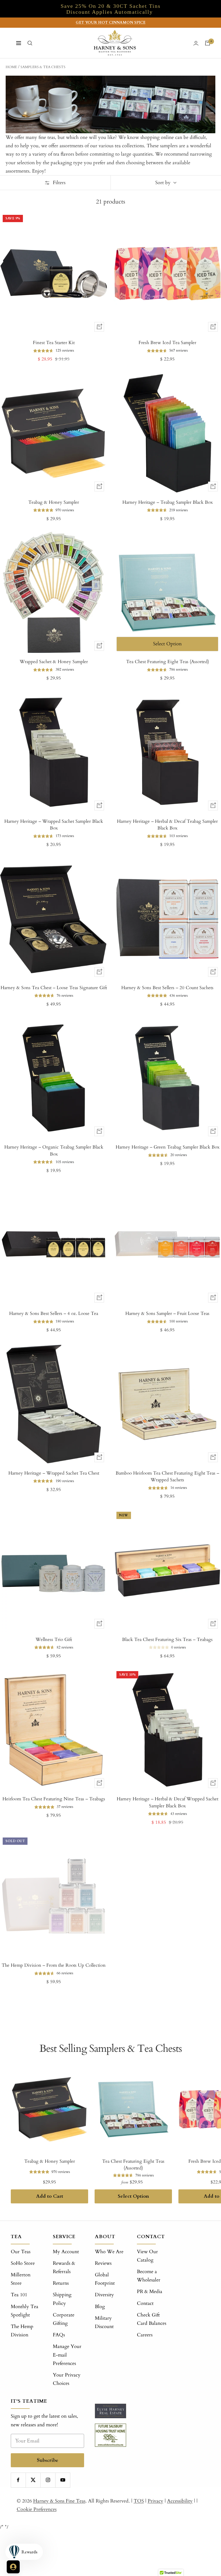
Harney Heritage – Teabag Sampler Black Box (168, 502)
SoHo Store (23, 2263)
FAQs (59, 2335)
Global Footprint (105, 2279)
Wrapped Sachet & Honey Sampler (54, 662)
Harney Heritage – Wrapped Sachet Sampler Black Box (54, 825)
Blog (100, 2307)
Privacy (156, 2501)
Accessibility (180, 2501)
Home (11, 67)
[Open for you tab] (13, 2567)
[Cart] (208, 43)
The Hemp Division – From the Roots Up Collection (54, 1965)
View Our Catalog (147, 2256)
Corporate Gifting (64, 2319)
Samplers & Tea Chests (43, 67)
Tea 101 (19, 2295)
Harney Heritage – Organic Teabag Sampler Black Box (54, 1151)
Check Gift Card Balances (152, 2319)
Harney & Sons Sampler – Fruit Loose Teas (167, 1313)
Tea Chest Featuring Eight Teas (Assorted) (168, 662)
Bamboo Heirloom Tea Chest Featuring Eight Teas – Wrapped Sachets (167, 1477)
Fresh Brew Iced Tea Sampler (167, 343)
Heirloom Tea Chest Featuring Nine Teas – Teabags (54, 1799)
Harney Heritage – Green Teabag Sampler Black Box (168, 1147)
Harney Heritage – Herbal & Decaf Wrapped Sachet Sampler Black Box (168, 1802)
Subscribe (48, 2460)
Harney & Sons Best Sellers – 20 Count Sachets (167, 988)
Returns (61, 2283)
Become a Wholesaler (149, 2276)
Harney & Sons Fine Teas (59, 2501)
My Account (66, 2252)
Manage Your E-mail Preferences (67, 2355)
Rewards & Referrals (64, 2267)
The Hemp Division (22, 2331)
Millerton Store (21, 2279)
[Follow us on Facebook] (18, 2480)
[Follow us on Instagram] (48, 2480)
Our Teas (21, 2252)
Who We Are (109, 2252)
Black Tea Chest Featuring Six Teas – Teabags (167, 1639)
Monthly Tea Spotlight (25, 2311)
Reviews (103, 2263)
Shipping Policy (62, 2299)
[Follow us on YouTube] (63, 2480)
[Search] (30, 43)
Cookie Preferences (37, 2509)
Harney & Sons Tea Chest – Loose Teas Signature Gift (54, 988)
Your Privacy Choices (67, 2379)
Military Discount (104, 2322)
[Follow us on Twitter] (33, 2480)
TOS (139, 2501)
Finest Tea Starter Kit (54, 343)
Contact (145, 2303)
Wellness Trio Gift (54, 1639)
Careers (145, 2335)
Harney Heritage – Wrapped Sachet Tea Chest (54, 1473)
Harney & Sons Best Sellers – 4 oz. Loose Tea (54, 1313)
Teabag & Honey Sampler (54, 502)
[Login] (196, 43)
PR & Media (150, 2292)
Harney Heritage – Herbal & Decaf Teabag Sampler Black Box (167, 825)
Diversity (104, 2295)
